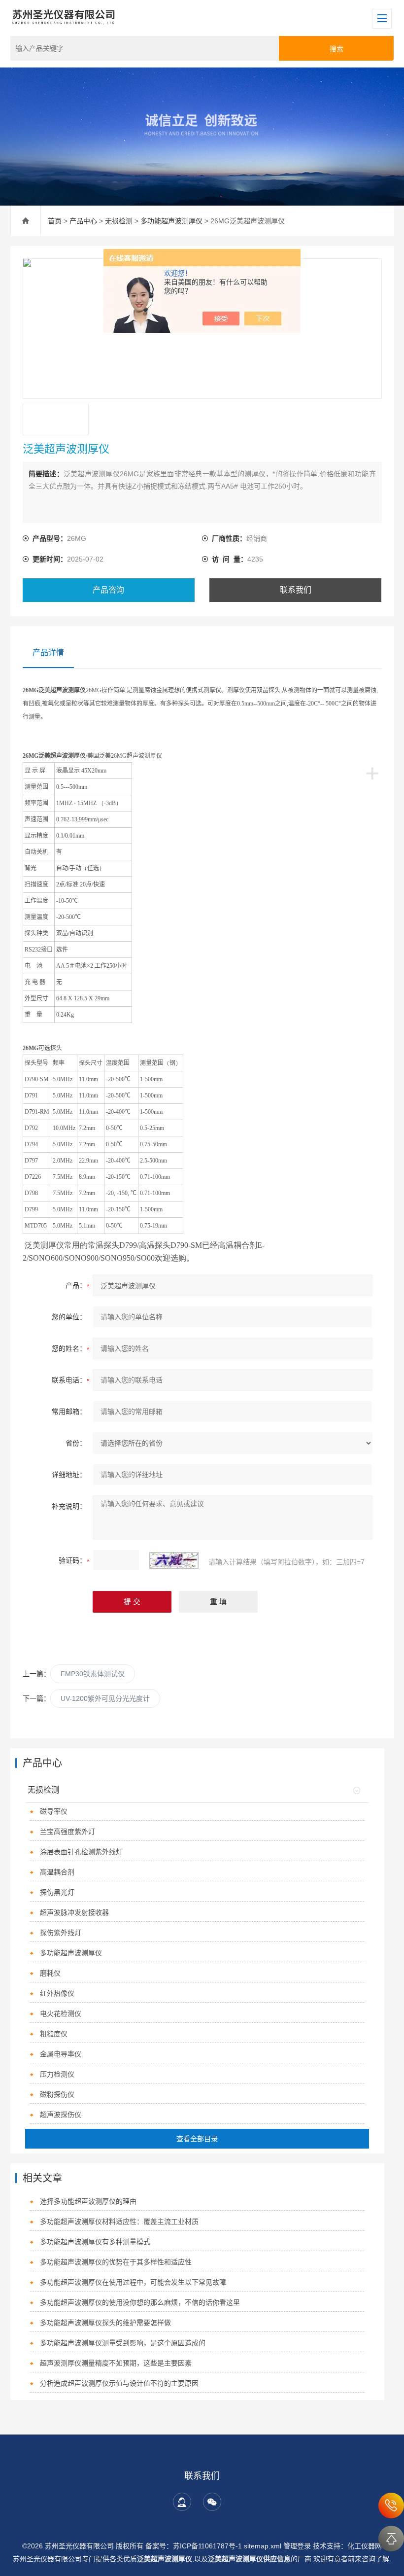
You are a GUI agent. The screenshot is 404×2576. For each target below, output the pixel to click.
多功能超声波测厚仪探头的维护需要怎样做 (105, 2323)
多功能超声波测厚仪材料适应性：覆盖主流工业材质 (119, 2222)
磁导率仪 (54, 1811)
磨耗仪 (50, 1973)
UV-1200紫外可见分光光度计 (105, 1698)
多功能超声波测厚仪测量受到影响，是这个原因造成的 (123, 2343)
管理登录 (297, 2546)
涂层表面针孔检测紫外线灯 (81, 1852)
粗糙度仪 (54, 2034)
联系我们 (296, 590)
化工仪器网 (365, 2546)
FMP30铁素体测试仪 (93, 1674)
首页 (55, 221)
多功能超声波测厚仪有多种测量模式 (95, 2242)
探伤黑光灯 (57, 1892)
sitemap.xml (263, 2546)
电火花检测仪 (61, 2013)
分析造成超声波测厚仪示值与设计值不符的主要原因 (119, 2383)
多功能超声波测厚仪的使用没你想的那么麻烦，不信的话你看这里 (140, 2302)
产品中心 (83, 221)
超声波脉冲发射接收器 (74, 1912)
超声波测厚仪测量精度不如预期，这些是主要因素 (116, 2363)
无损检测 (119, 221)
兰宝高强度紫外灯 (67, 1832)
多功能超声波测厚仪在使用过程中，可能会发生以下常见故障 (133, 2282)
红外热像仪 (57, 1993)
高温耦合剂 (57, 1872)
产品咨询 (108, 590)
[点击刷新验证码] (174, 1560)
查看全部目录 (197, 2139)
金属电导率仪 (61, 2054)
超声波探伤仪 (61, 2115)
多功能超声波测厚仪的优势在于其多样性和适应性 (116, 2262)
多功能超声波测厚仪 (171, 221)
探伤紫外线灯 (61, 1933)
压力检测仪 (57, 2074)
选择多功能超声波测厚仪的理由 (88, 2201)
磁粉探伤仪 (57, 2094)
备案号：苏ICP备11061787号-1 (195, 2546)
